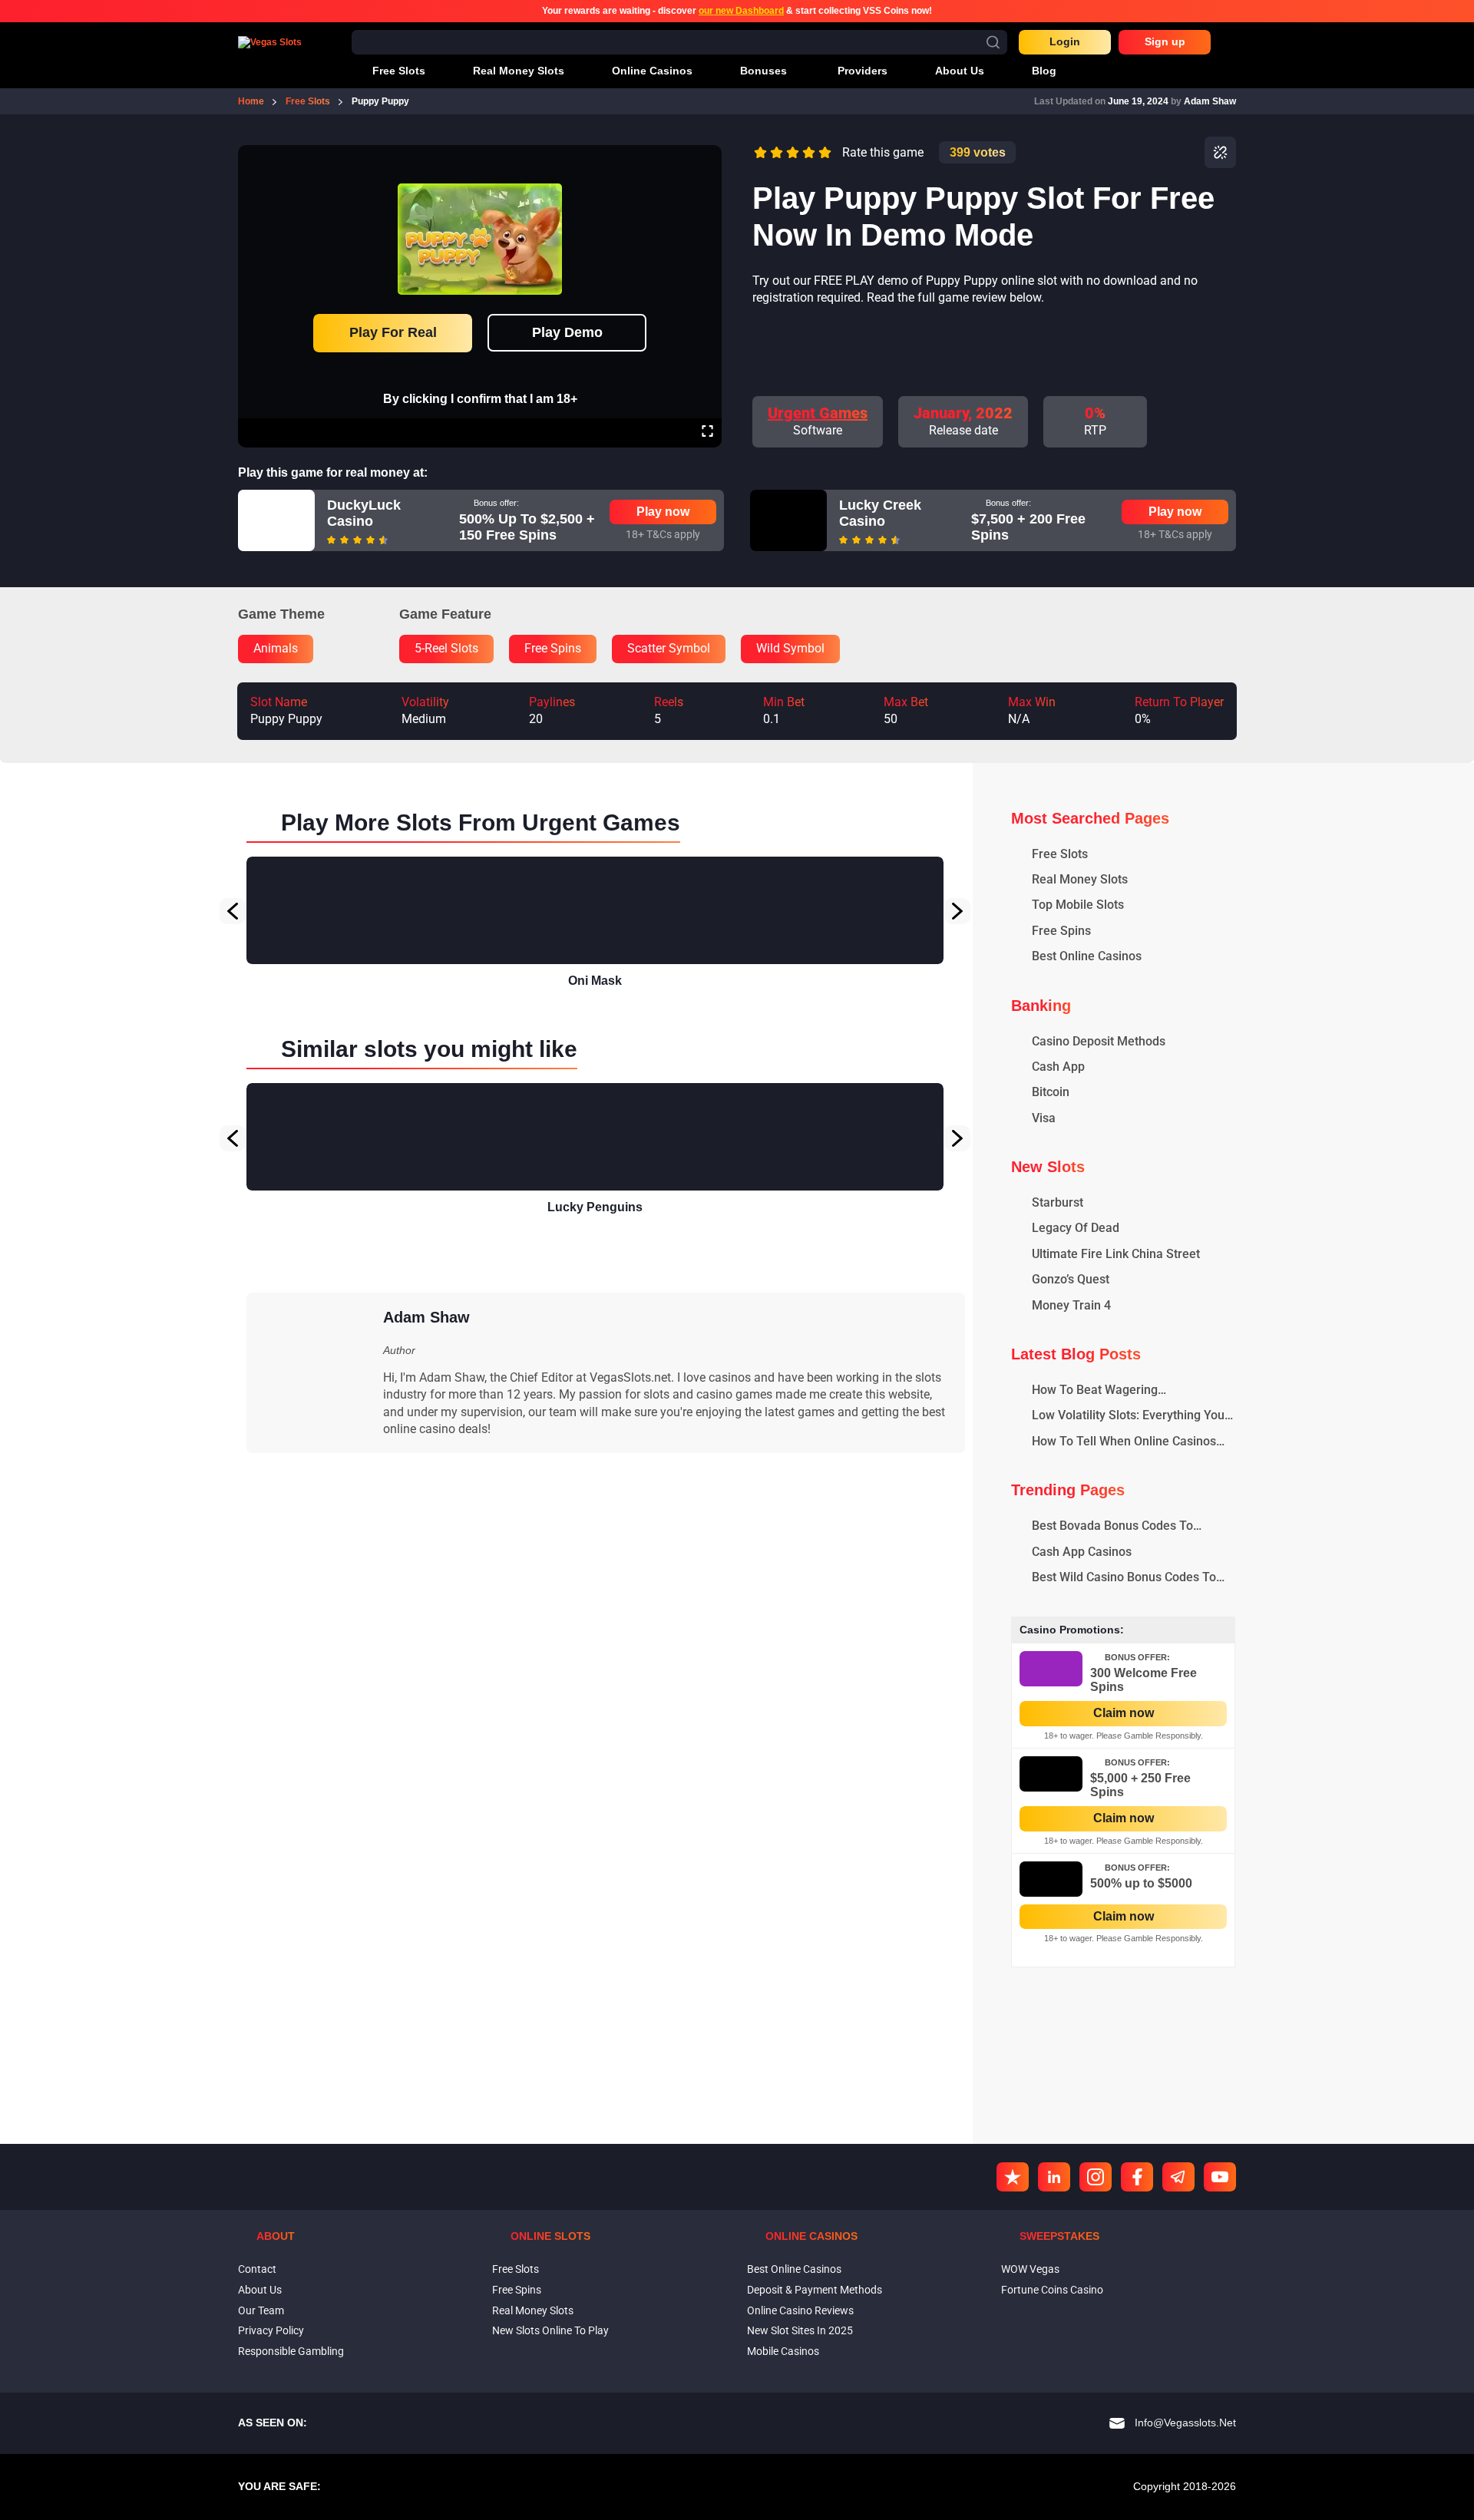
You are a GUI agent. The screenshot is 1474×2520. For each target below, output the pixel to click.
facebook (1137, 2177)
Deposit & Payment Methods (815, 2290)
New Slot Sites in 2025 (800, 2330)
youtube (1220, 2177)
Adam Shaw (1210, 101)
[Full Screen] (707, 433)
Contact (257, 2269)
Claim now (1124, 1713)
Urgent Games (818, 413)
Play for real (393, 332)
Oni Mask (595, 981)
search (993, 42)
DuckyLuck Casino (364, 514)
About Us (260, 2290)
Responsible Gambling (291, 2351)
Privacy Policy (271, 2330)
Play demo (567, 332)
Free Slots (516, 2269)
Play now (663, 512)
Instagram (1096, 2177)
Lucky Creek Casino (880, 514)
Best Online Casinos (794, 2269)
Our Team (261, 2310)
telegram (1178, 2177)
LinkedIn (1054, 2177)
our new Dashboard (741, 11)
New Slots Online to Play (550, 2330)
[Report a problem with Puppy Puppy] (1220, 152)
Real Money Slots (533, 2310)
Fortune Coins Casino (1052, 2290)
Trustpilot (1013, 2177)
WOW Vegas (1030, 2269)
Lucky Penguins (595, 1207)
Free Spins (517, 2290)
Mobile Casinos (783, 2351)
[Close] (707, 156)
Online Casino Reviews (800, 2310)
